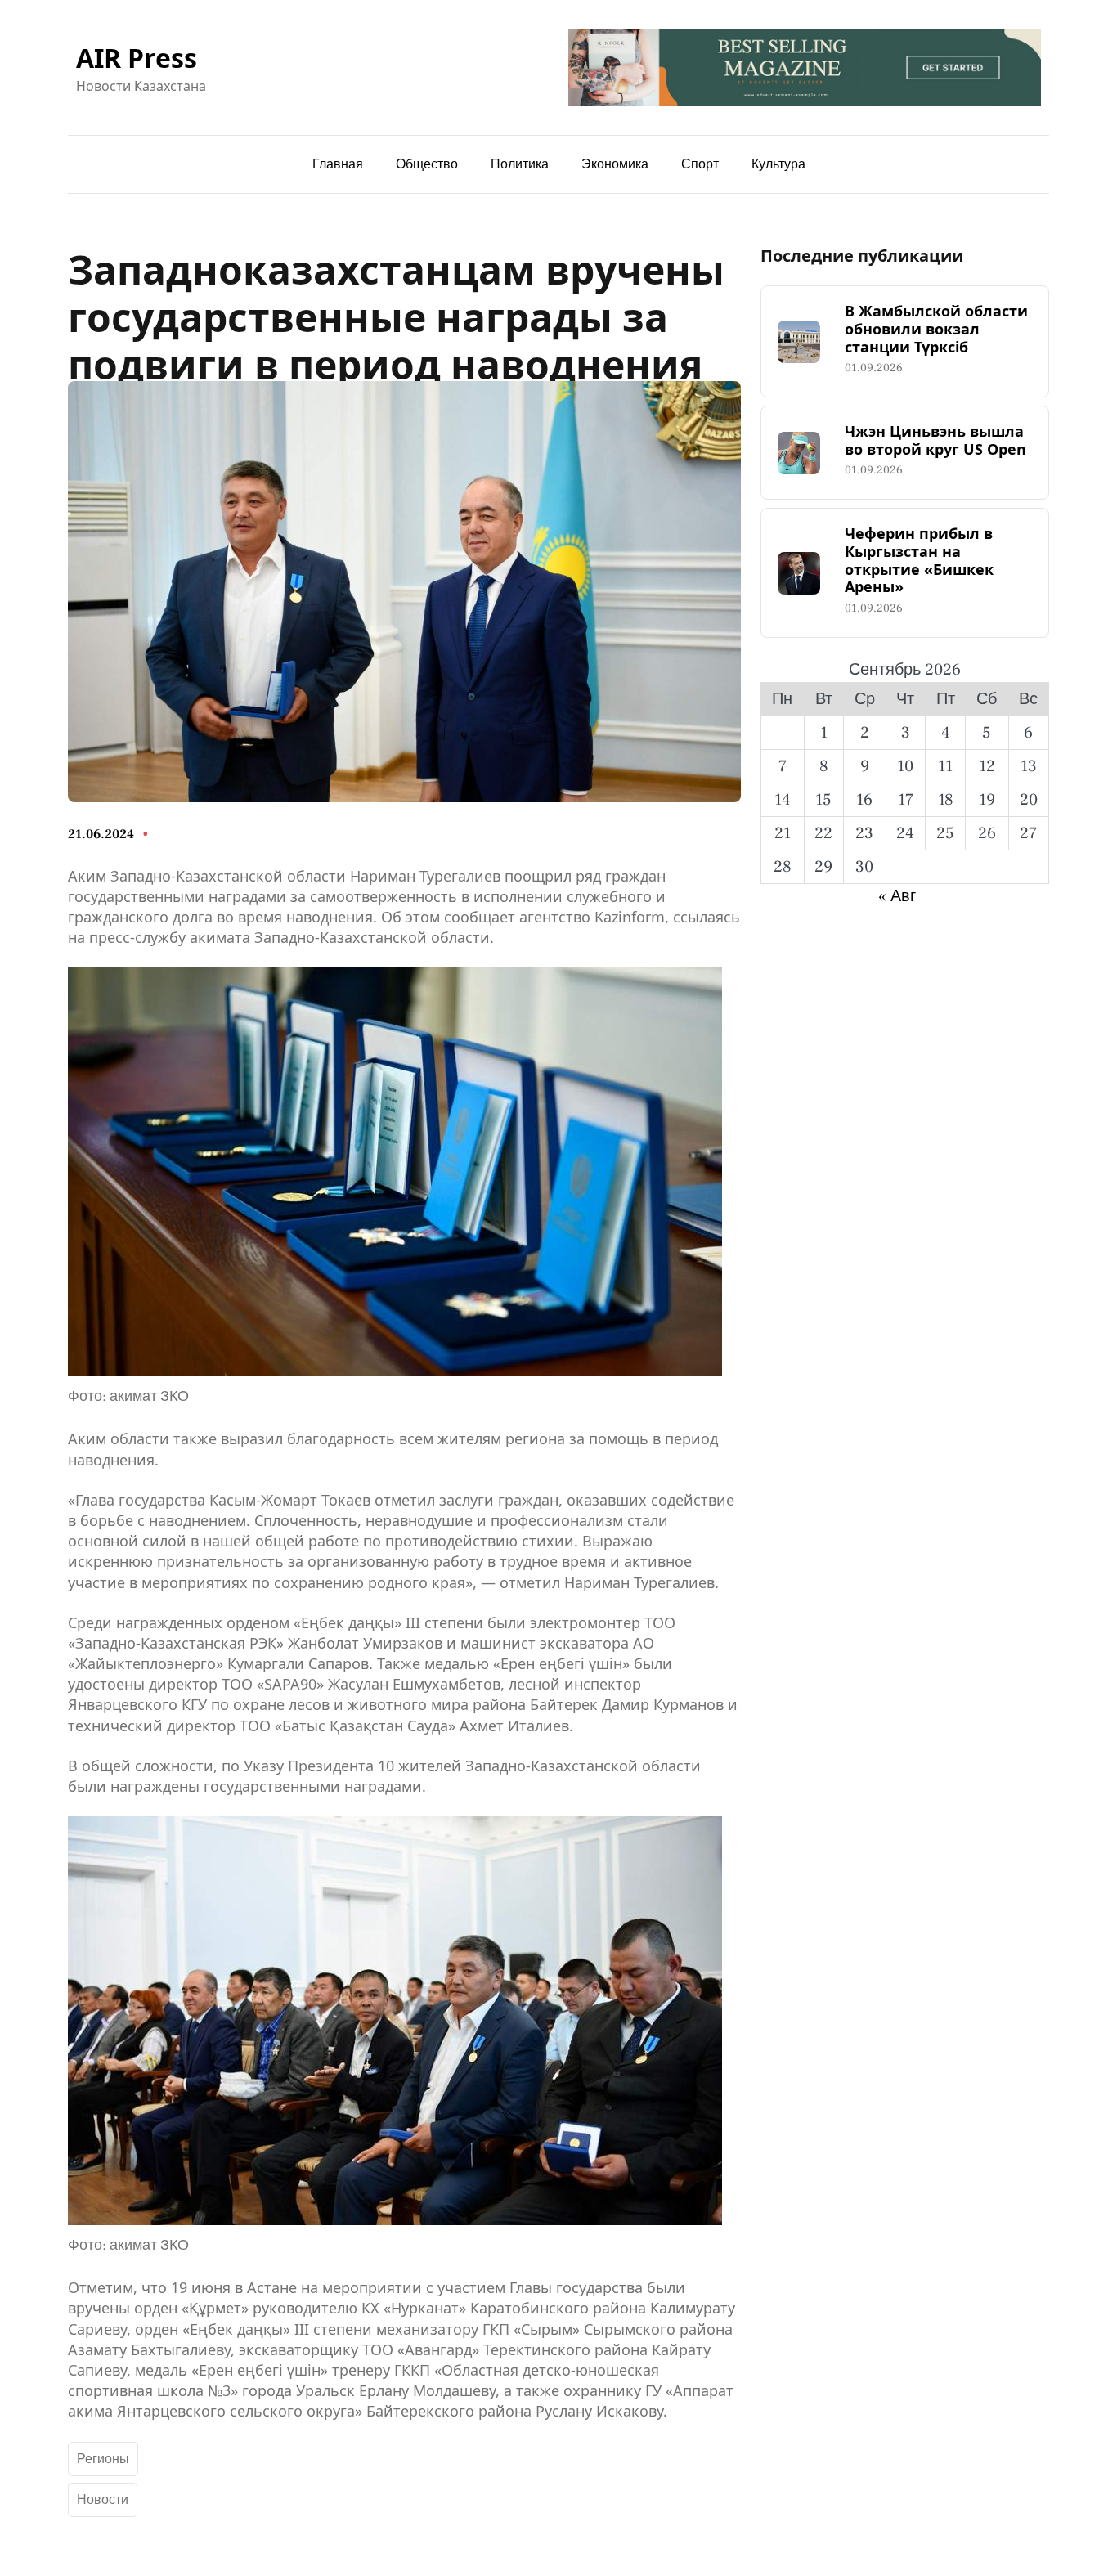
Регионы (103, 2459)
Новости (103, 2500)
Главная (338, 164)
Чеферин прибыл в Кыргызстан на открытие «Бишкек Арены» (919, 560)
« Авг (897, 896)
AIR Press (137, 58)
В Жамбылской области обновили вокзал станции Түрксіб (936, 329)
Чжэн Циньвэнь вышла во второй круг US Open (935, 440)
